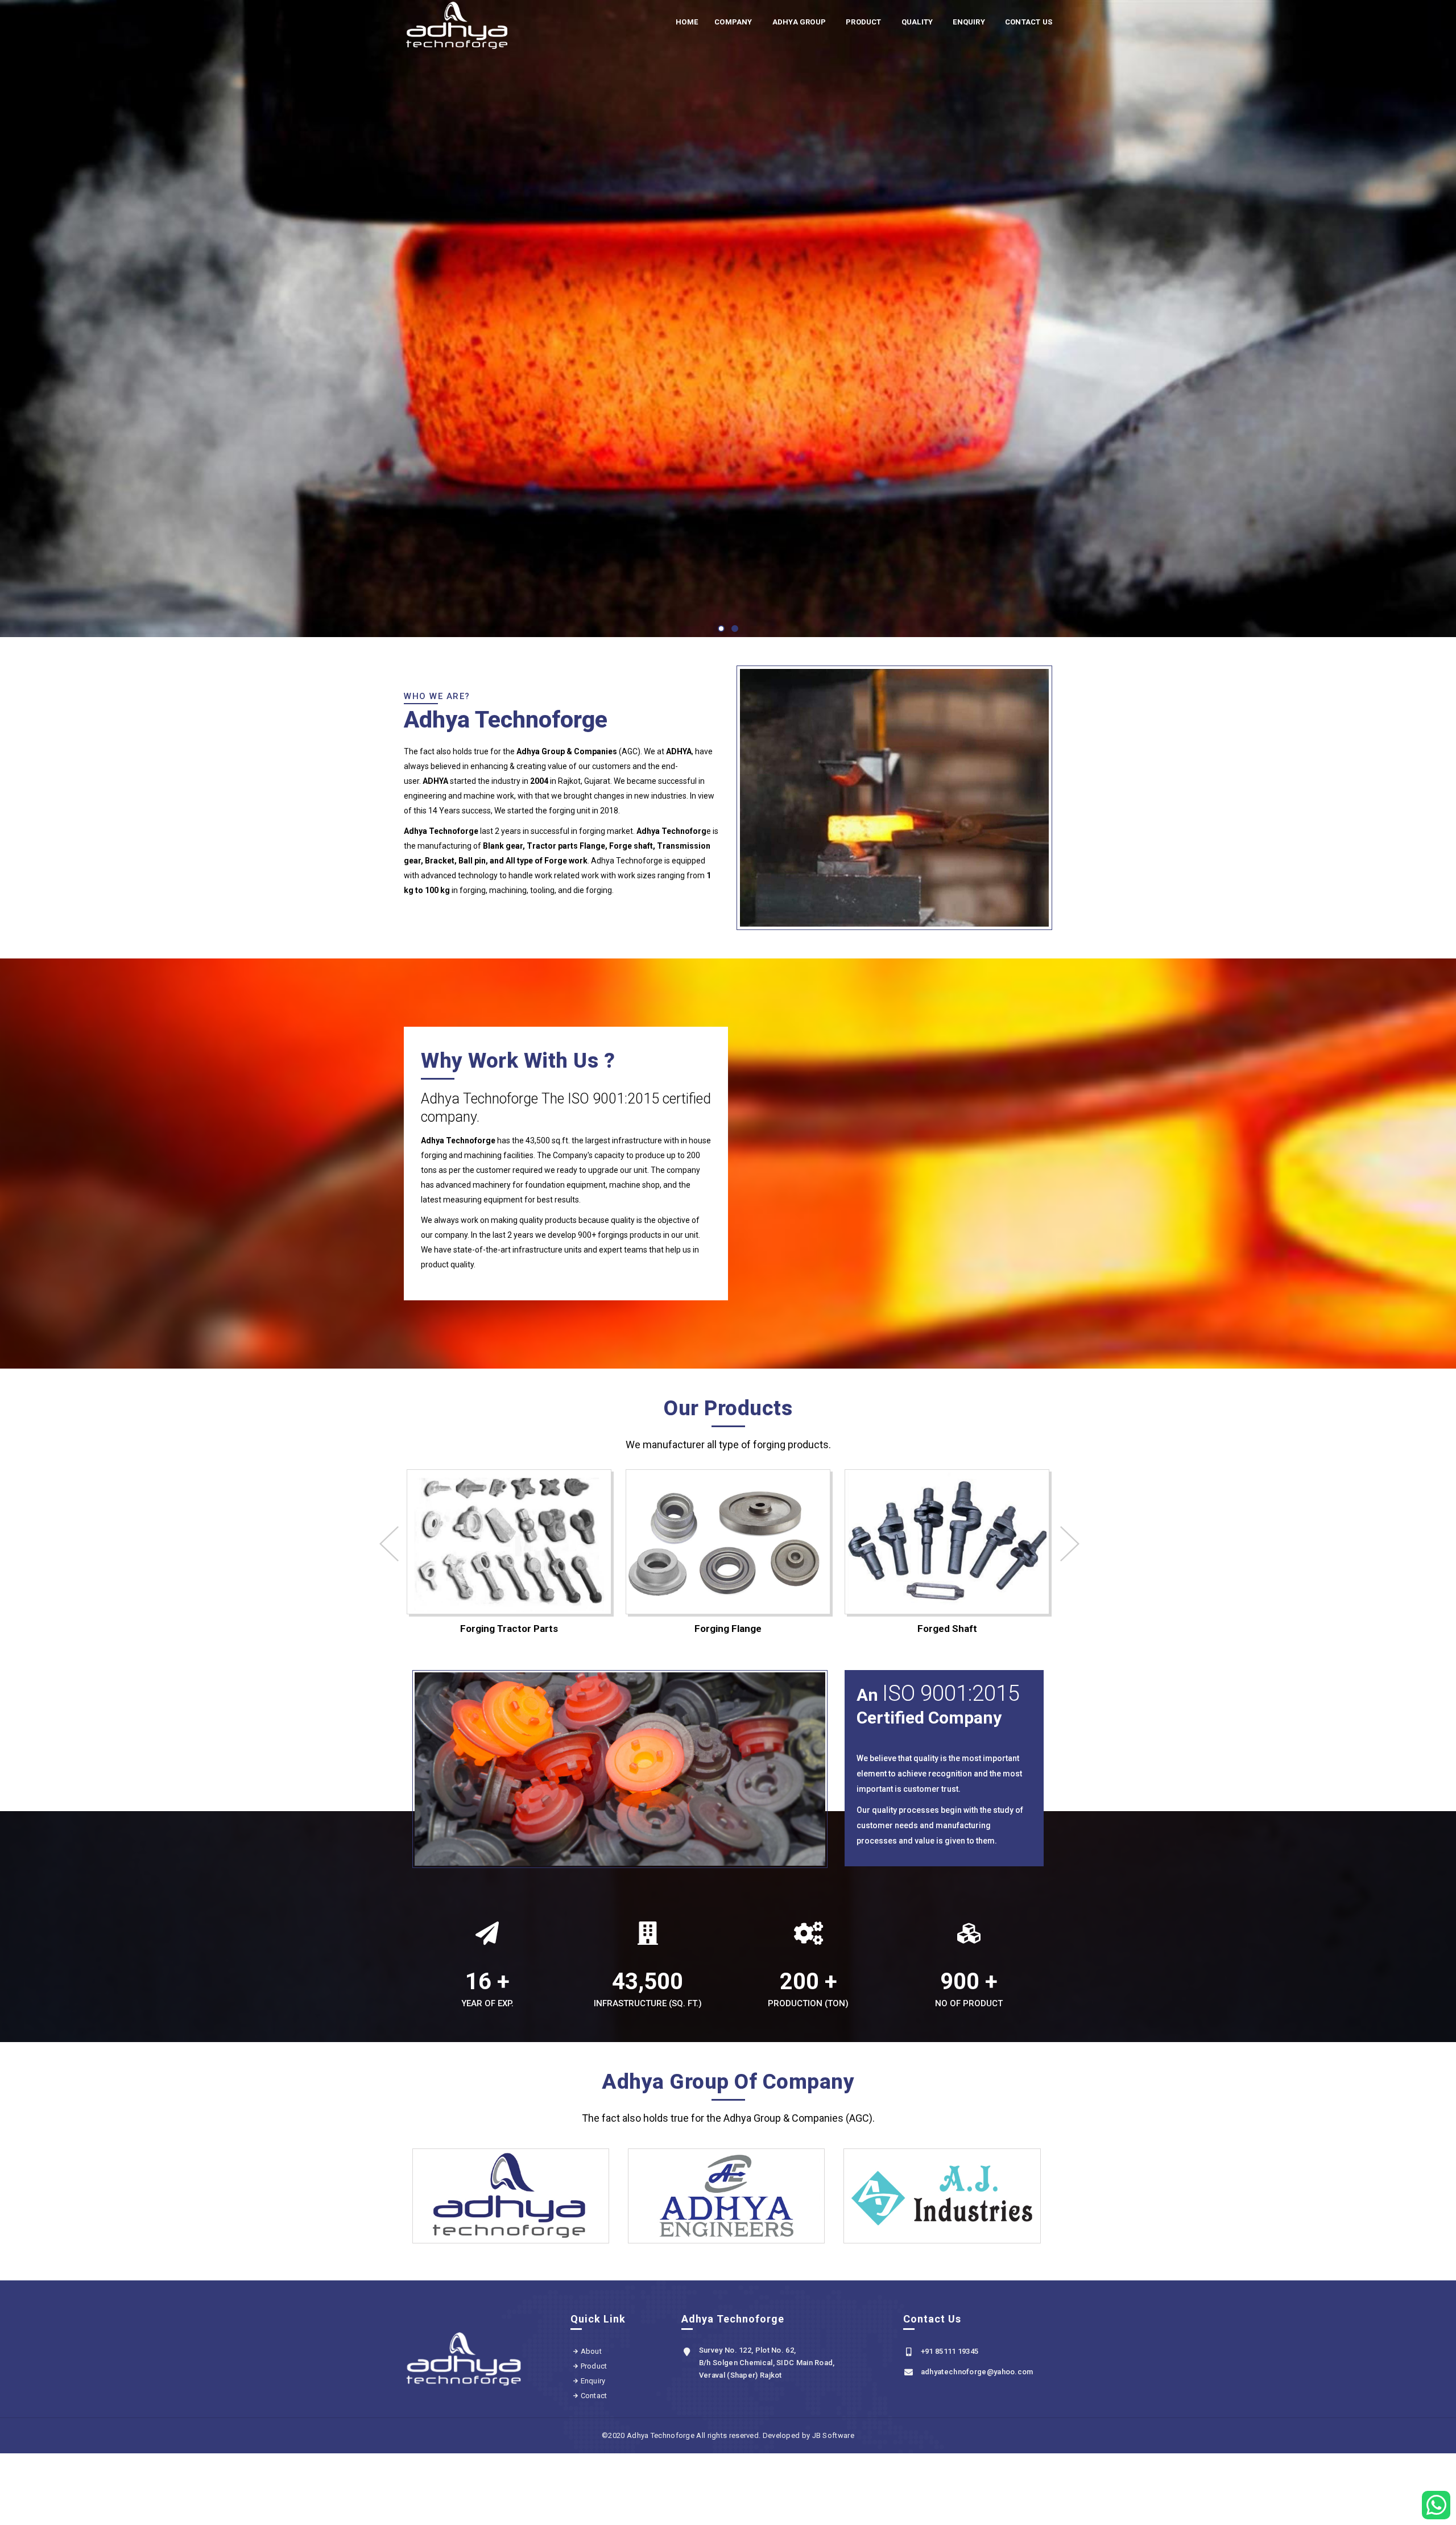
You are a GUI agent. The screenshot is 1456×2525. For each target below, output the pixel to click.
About (591, 2351)
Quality (917, 22)
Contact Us (1029, 22)
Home (687, 22)
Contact (594, 2396)
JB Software (833, 2435)
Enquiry (969, 22)
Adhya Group (799, 22)
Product (863, 22)
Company (733, 22)
